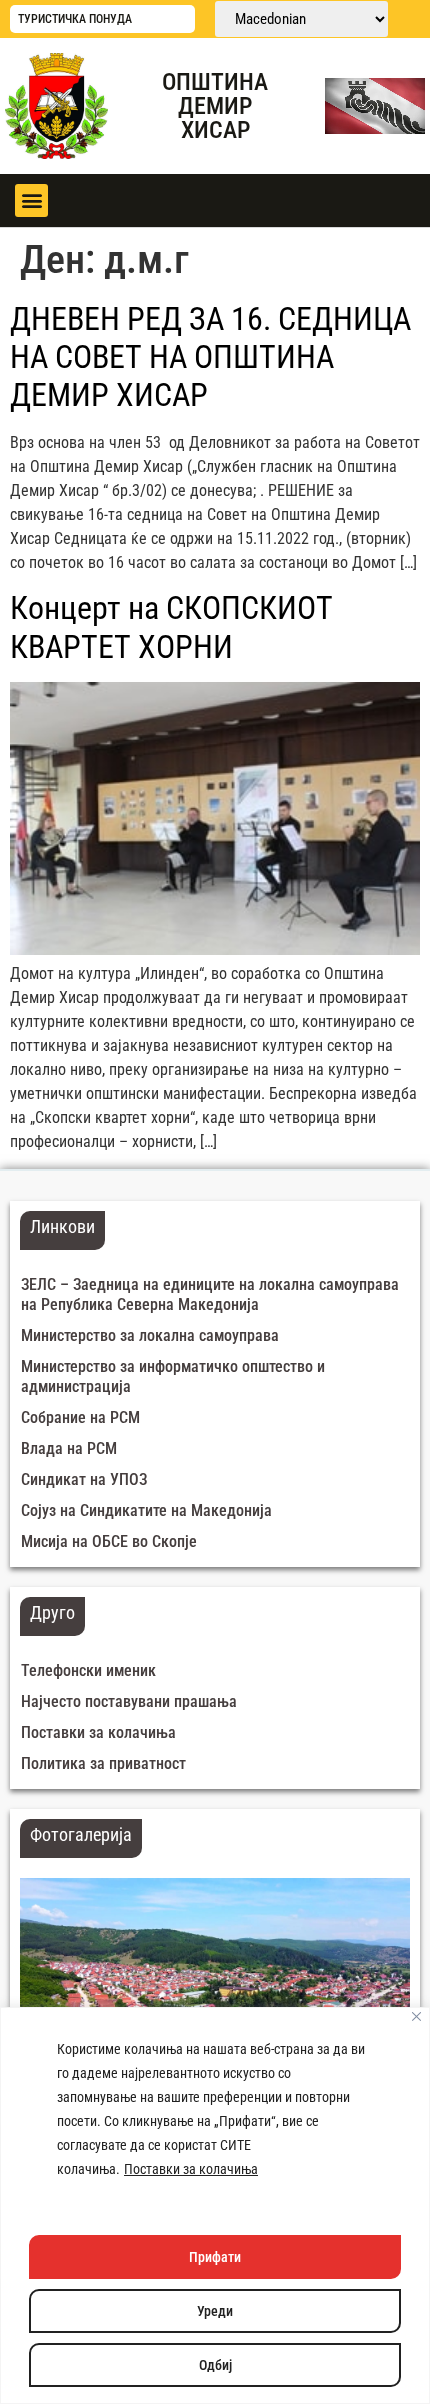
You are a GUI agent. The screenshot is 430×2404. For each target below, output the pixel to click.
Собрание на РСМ (80, 1417)
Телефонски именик (88, 1670)
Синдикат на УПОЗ (84, 1479)
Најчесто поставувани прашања (129, 1701)
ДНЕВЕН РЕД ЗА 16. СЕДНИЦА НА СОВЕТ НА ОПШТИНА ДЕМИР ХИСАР (210, 357)
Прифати (215, 2257)
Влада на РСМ (69, 1448)
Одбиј (215, 2365)
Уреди (215, 2311)
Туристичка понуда (75, 19)
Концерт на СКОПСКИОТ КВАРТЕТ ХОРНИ (171, 627)
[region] (215, 2205)
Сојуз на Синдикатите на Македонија (146, 1510)
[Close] (416, 2016)
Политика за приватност (103, 1763)
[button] (31, 200)
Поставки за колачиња (191, 2169)
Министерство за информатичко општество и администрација (173, 1376)
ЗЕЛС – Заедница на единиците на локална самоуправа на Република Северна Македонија (210, 1294)
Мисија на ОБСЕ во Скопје (109, 1541)
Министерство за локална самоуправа (150, 1335)
